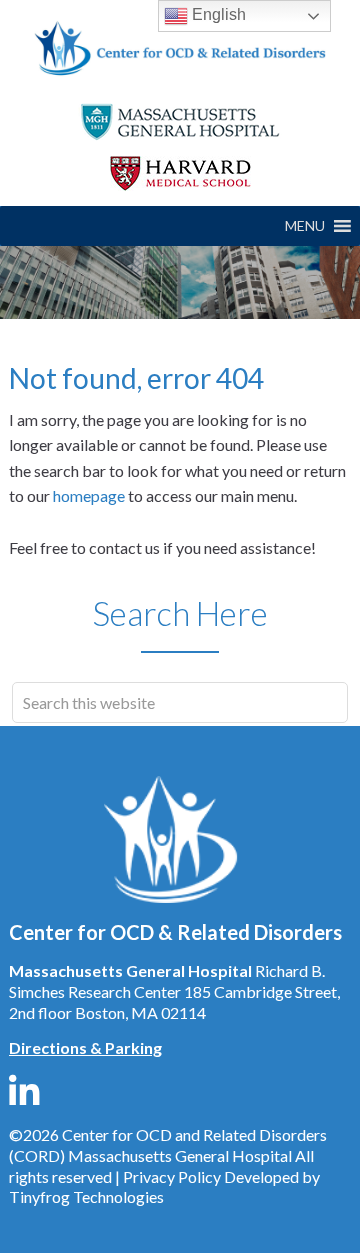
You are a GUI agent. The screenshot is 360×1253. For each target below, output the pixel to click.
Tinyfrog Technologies (86, 1196)
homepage (89, 495)
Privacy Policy (172, 1176)
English (217, 14)
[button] (305, 226)
